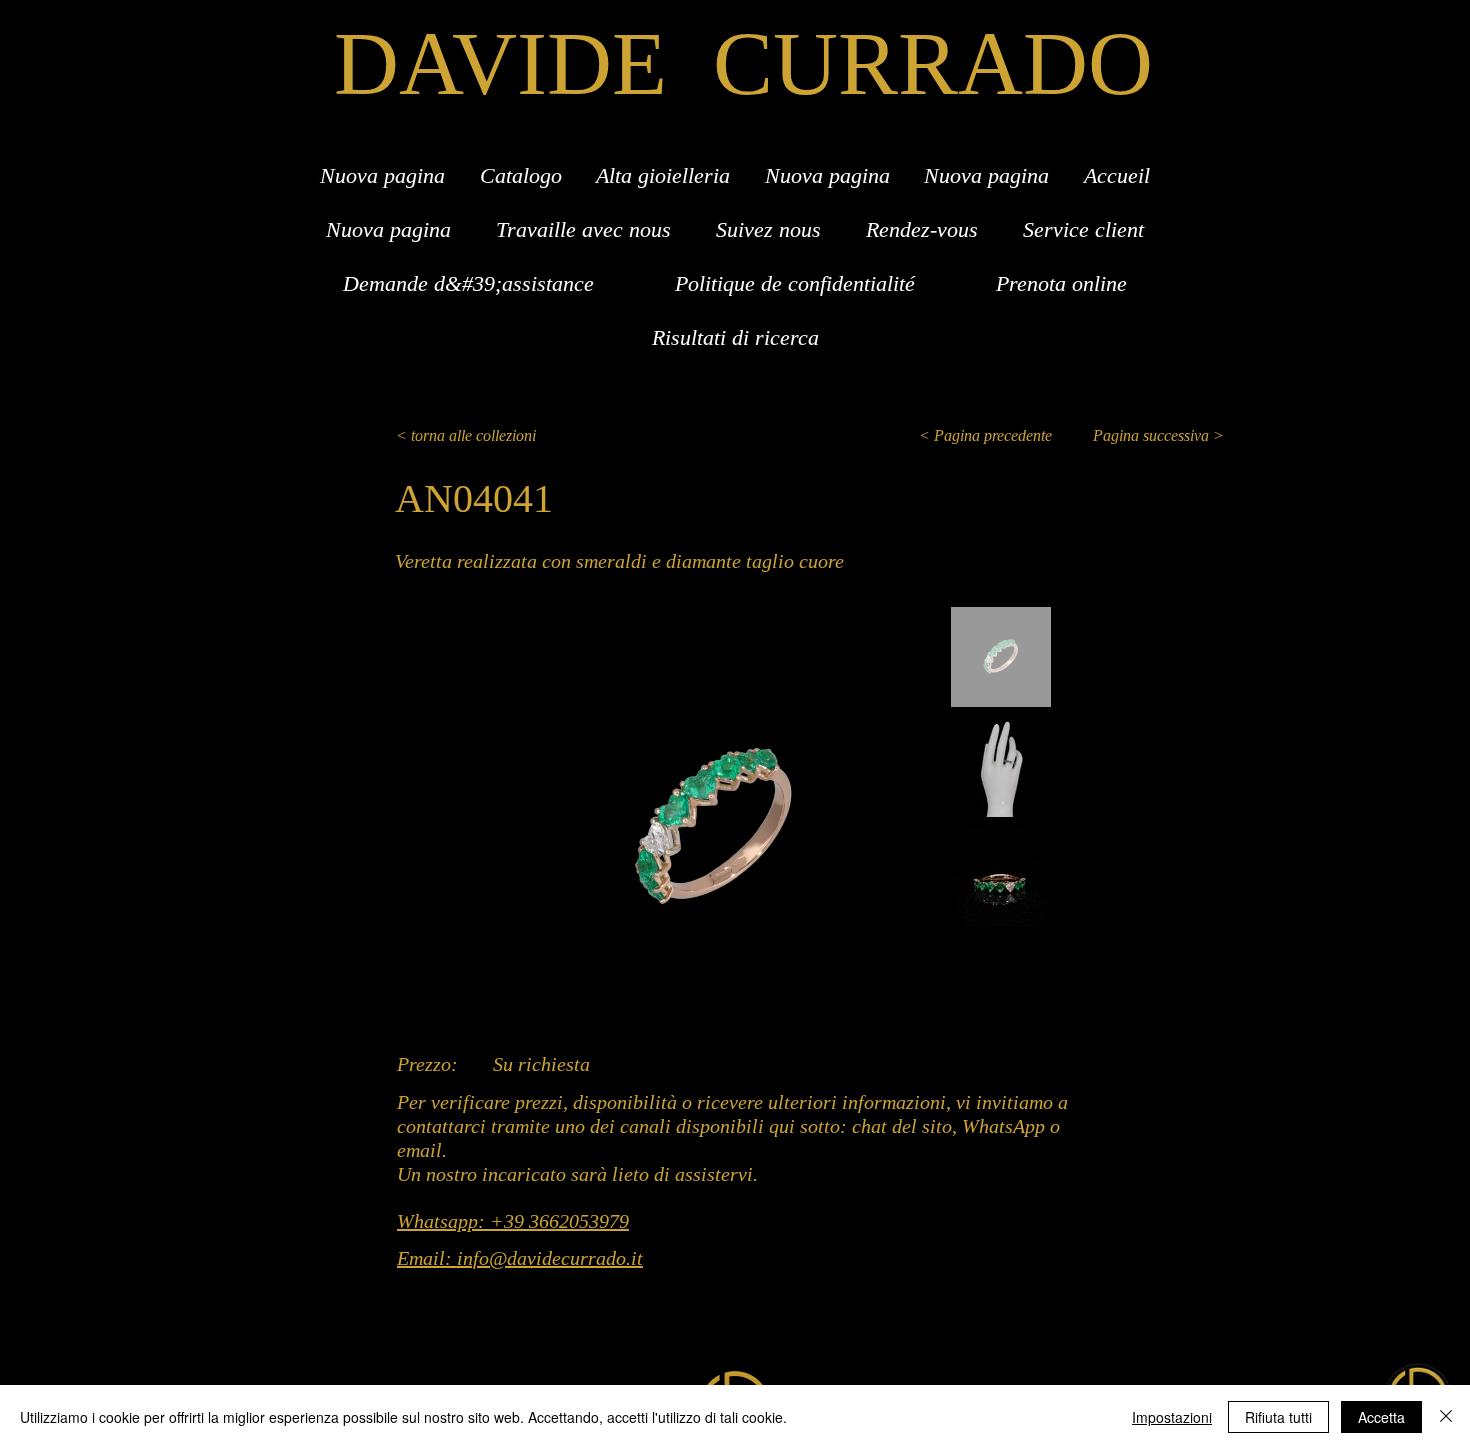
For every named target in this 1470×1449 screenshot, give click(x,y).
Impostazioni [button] (1172, 1417)
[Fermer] (1446, 1417)
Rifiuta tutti (1278, 1417)
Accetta (1381, 1417)
